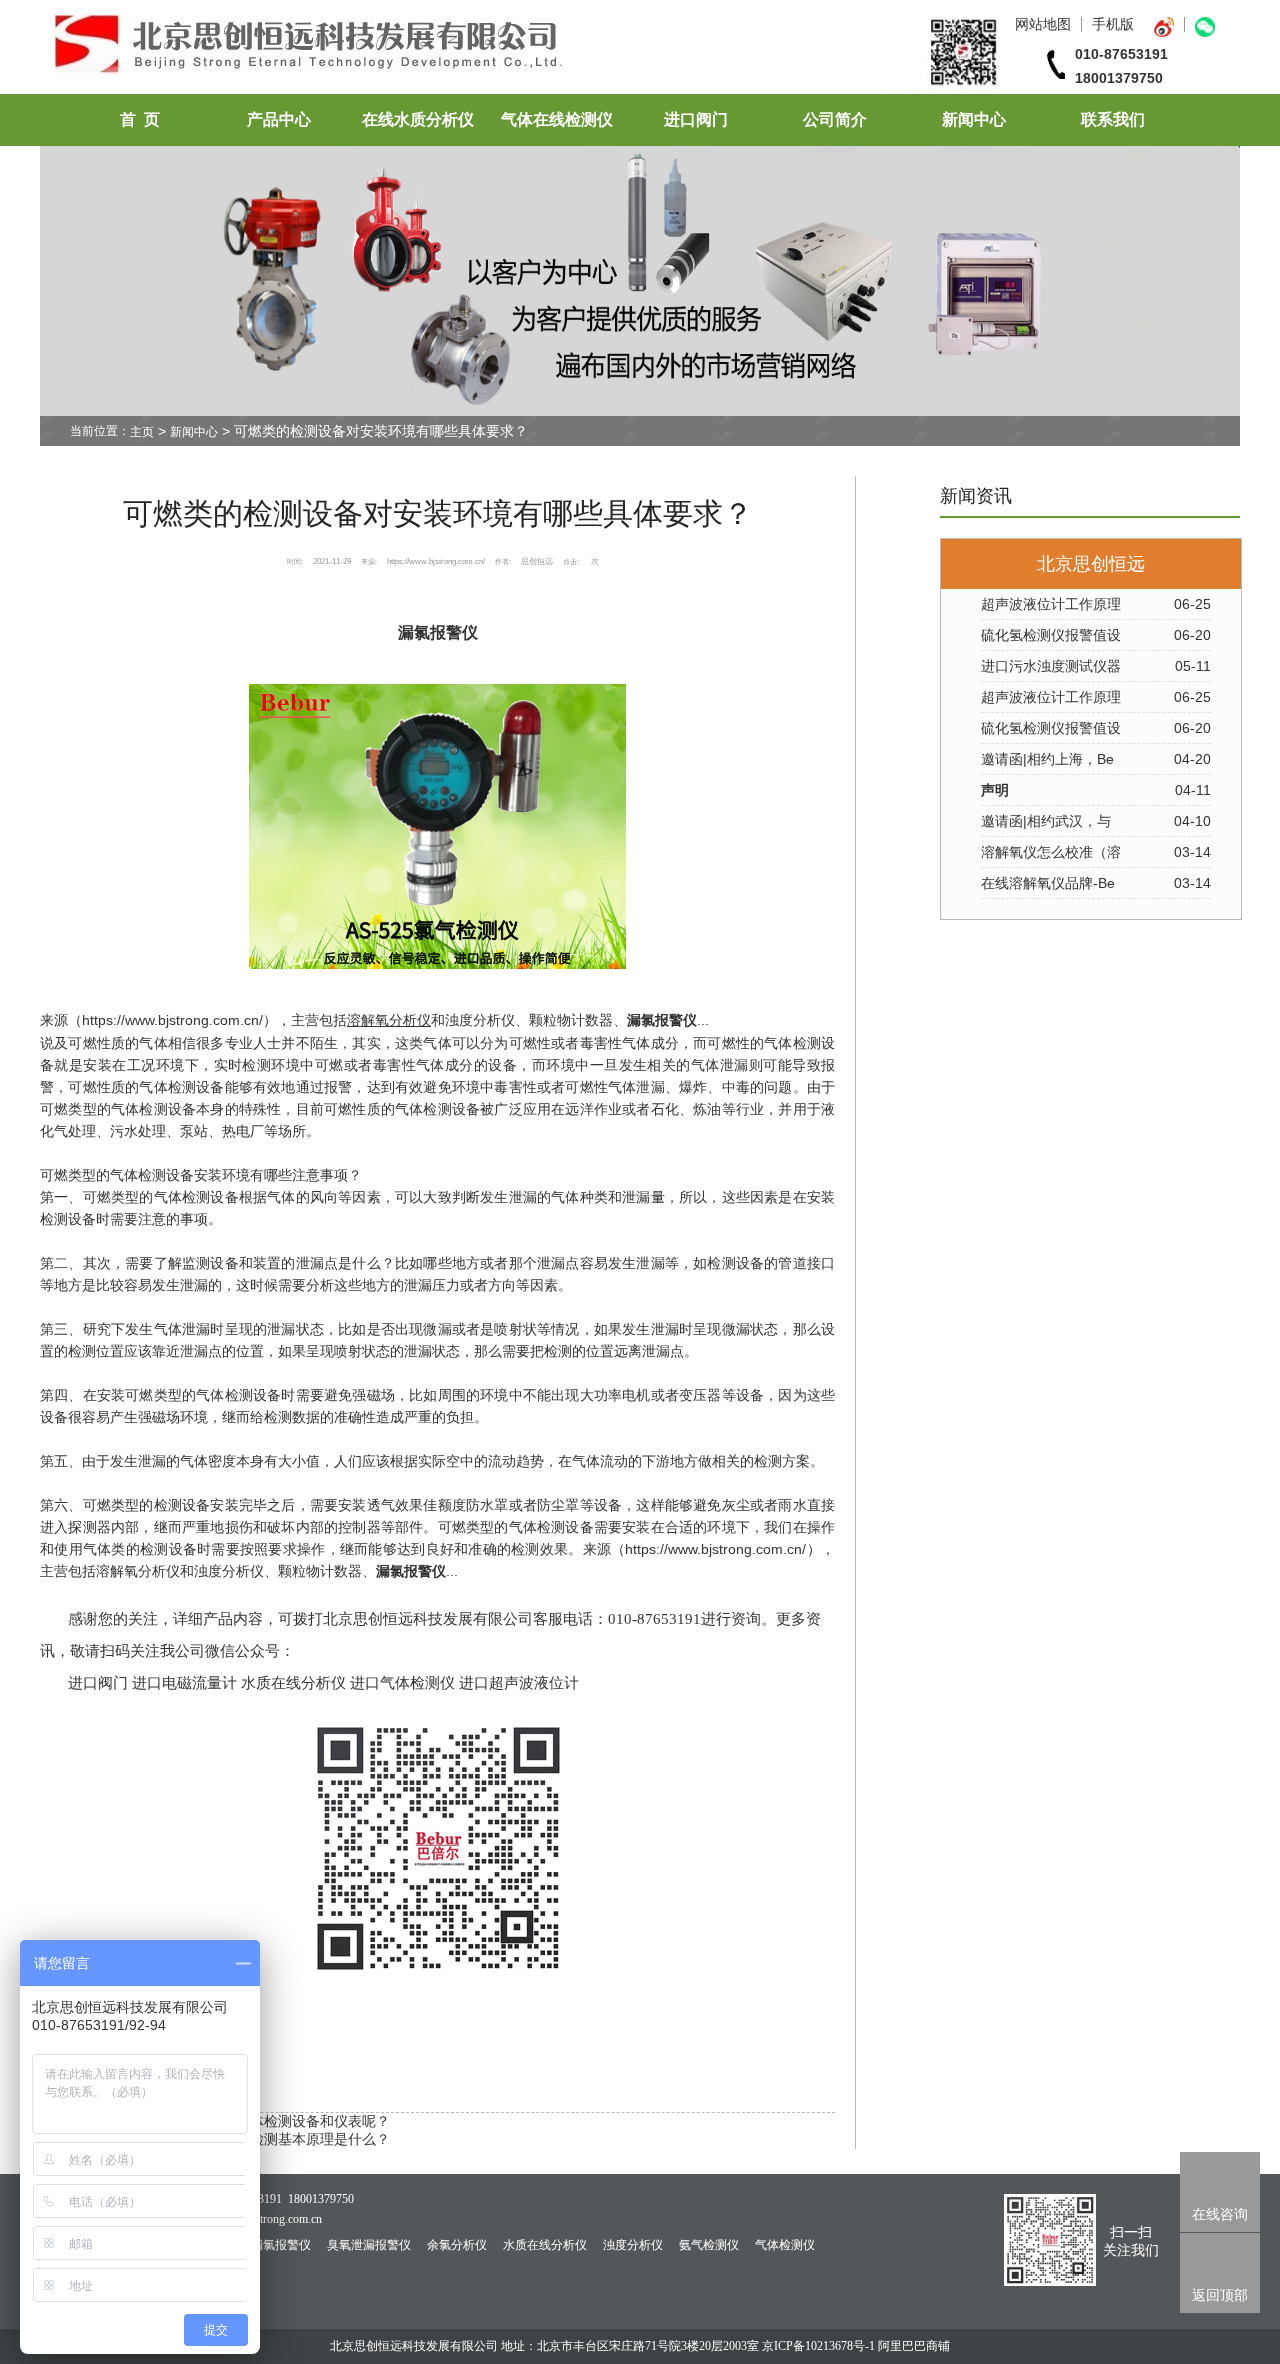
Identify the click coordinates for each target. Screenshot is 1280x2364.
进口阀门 (696, 119)
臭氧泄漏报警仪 (369, 2245)
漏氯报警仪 (662, 1020)
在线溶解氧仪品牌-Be (1048, 883)
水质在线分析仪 (545, 2245)
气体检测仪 (785, 2245)
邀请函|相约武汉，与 (1046, 821)
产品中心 (279, 119)
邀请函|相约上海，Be (1047, 759)
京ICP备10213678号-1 (818, 2346)
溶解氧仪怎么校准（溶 (1051, 852)
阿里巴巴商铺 (914, 2346)
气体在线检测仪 (557, 119)
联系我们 (1113, 119)
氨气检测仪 (709, 2245)
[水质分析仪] (528, 85)
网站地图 (1043, 24)
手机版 (1113, 24)
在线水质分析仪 (418, 119)
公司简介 (835, 119)
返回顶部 (1220, 2295)
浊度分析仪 (633, 2245)
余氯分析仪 (457, 2245)
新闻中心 (974, 119)
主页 (142, 432)
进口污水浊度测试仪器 (1051, 666)
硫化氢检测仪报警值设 (1051, 635)
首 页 (140, 119)
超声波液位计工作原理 (1051, 604)
